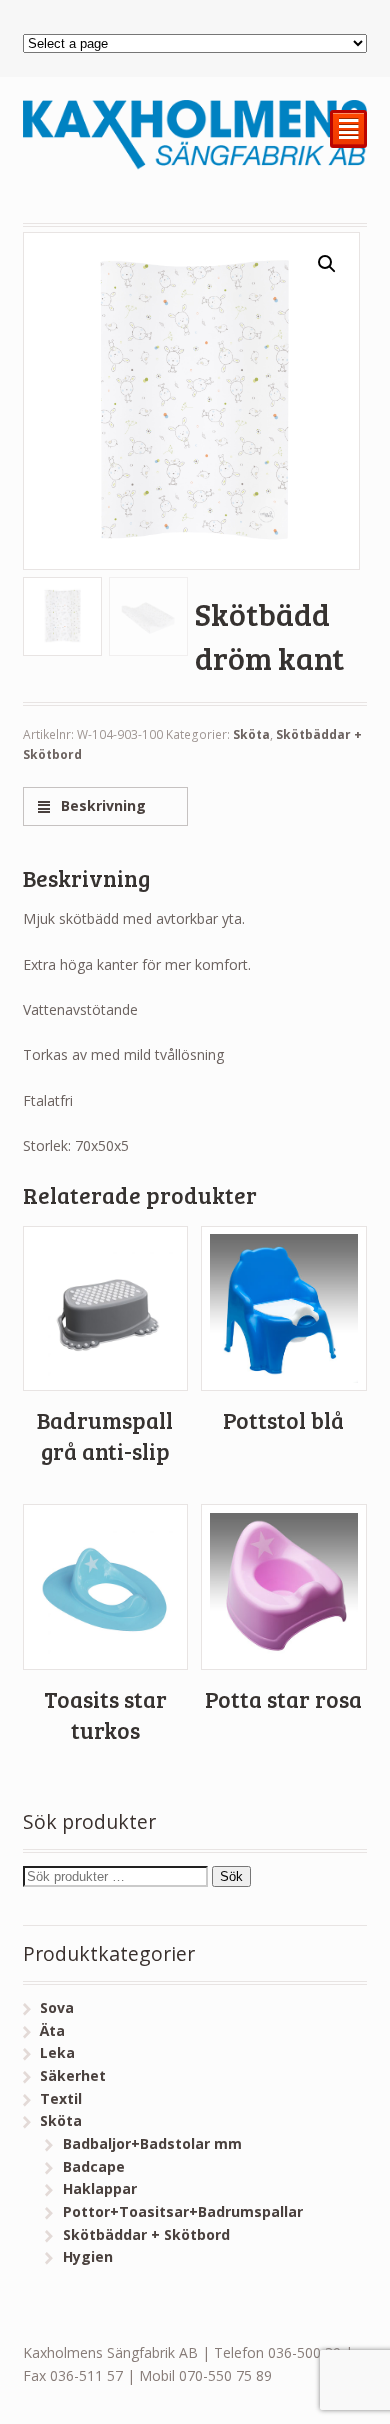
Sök (231, 1876)
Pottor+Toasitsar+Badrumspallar (183, 2211)
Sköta (251, 734)
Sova (57, 2007)
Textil (61, 2098)
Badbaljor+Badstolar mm (152, 2143)
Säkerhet (73, 2075)
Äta (52, 2030)
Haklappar (100, 2188)
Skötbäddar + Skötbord (146, 2234)
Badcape (94, 2166)
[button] (327, 264)
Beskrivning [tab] (101, 805)
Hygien (88, 2256)
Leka (57, 2052)
